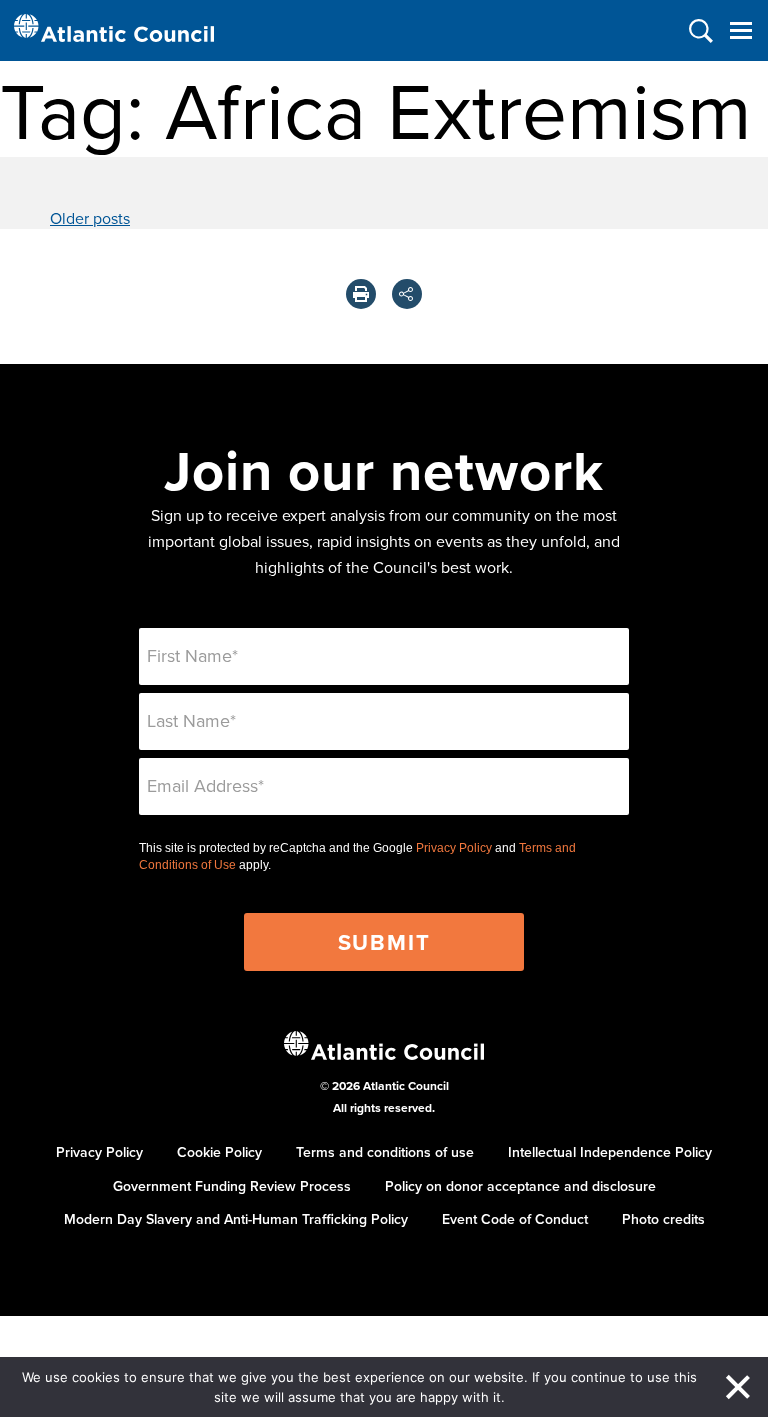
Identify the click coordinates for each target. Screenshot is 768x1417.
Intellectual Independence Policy (610, 1152)
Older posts (90, 218)
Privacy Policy (454, 848)
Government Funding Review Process (232, 1186)
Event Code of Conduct (515, 1219)
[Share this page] (407, 294)
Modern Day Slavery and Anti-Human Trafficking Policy (236, 1219)
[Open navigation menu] (740, 30)
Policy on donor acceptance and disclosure (520, 1186)
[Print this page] (361, 294)
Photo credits (663, 1219)
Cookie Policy (219, 1152)
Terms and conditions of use (385, 1152)
